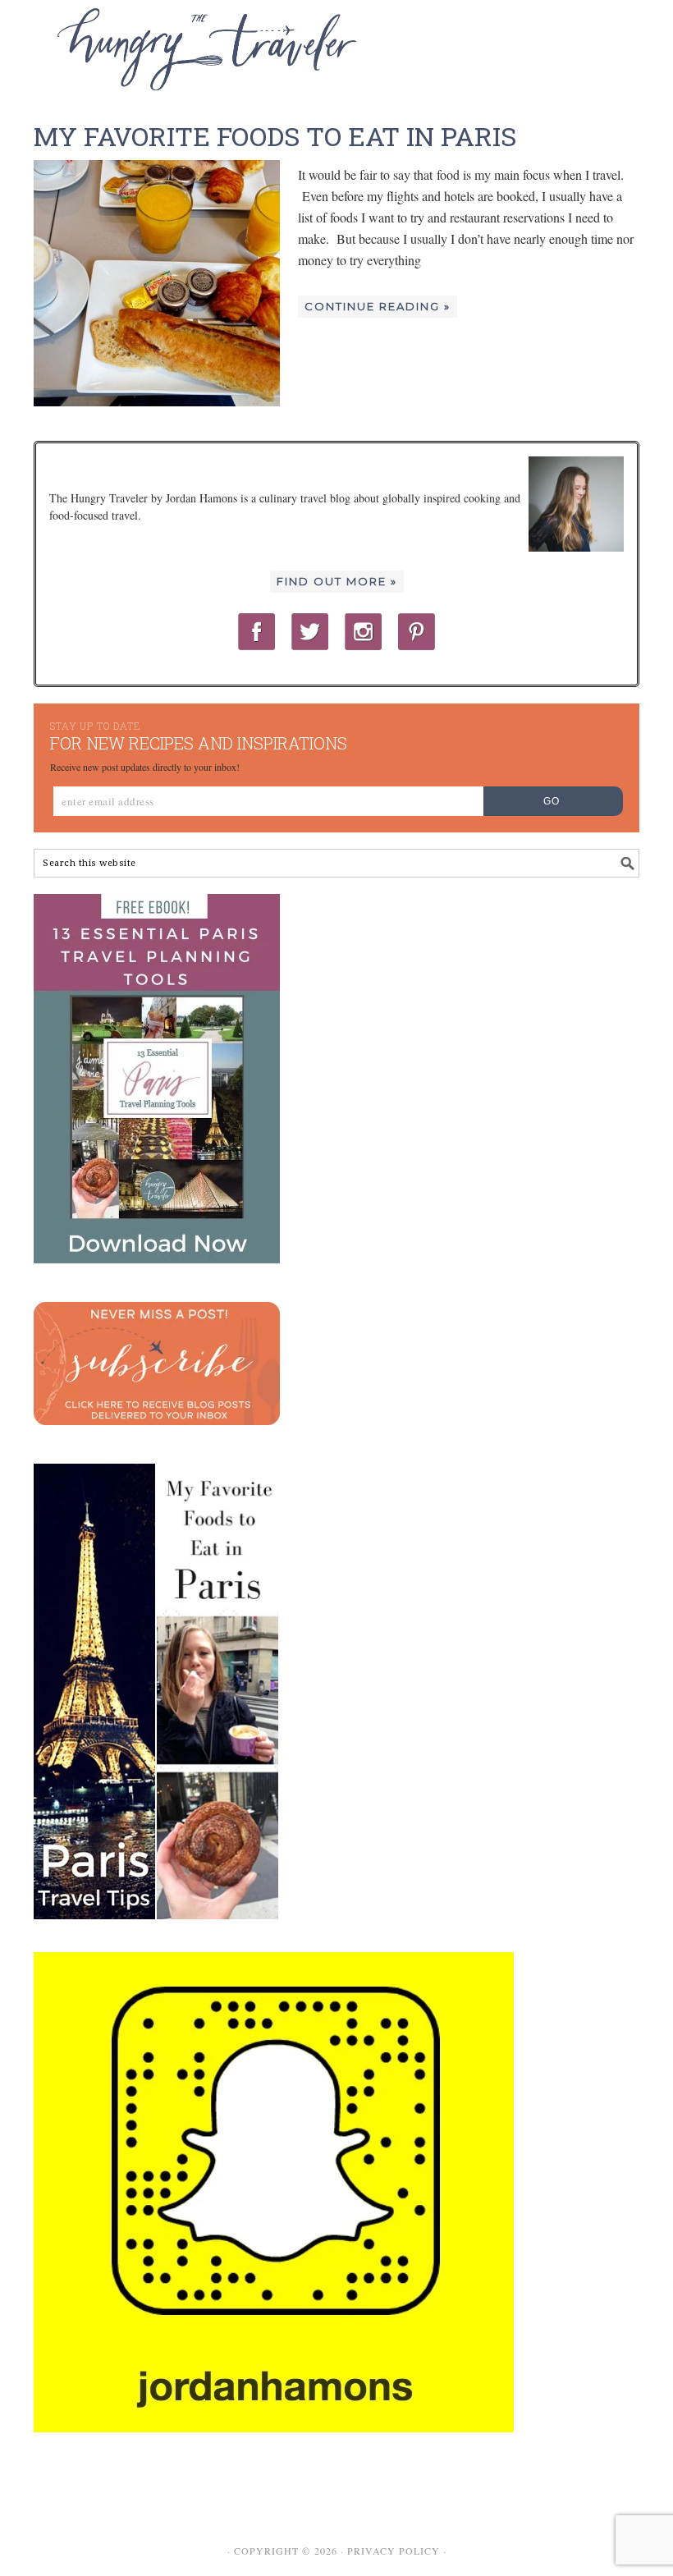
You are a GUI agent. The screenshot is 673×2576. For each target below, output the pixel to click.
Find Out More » (337, 581)
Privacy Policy (394, 2551)
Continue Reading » (378, 306)
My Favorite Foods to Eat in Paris (275, 136)
